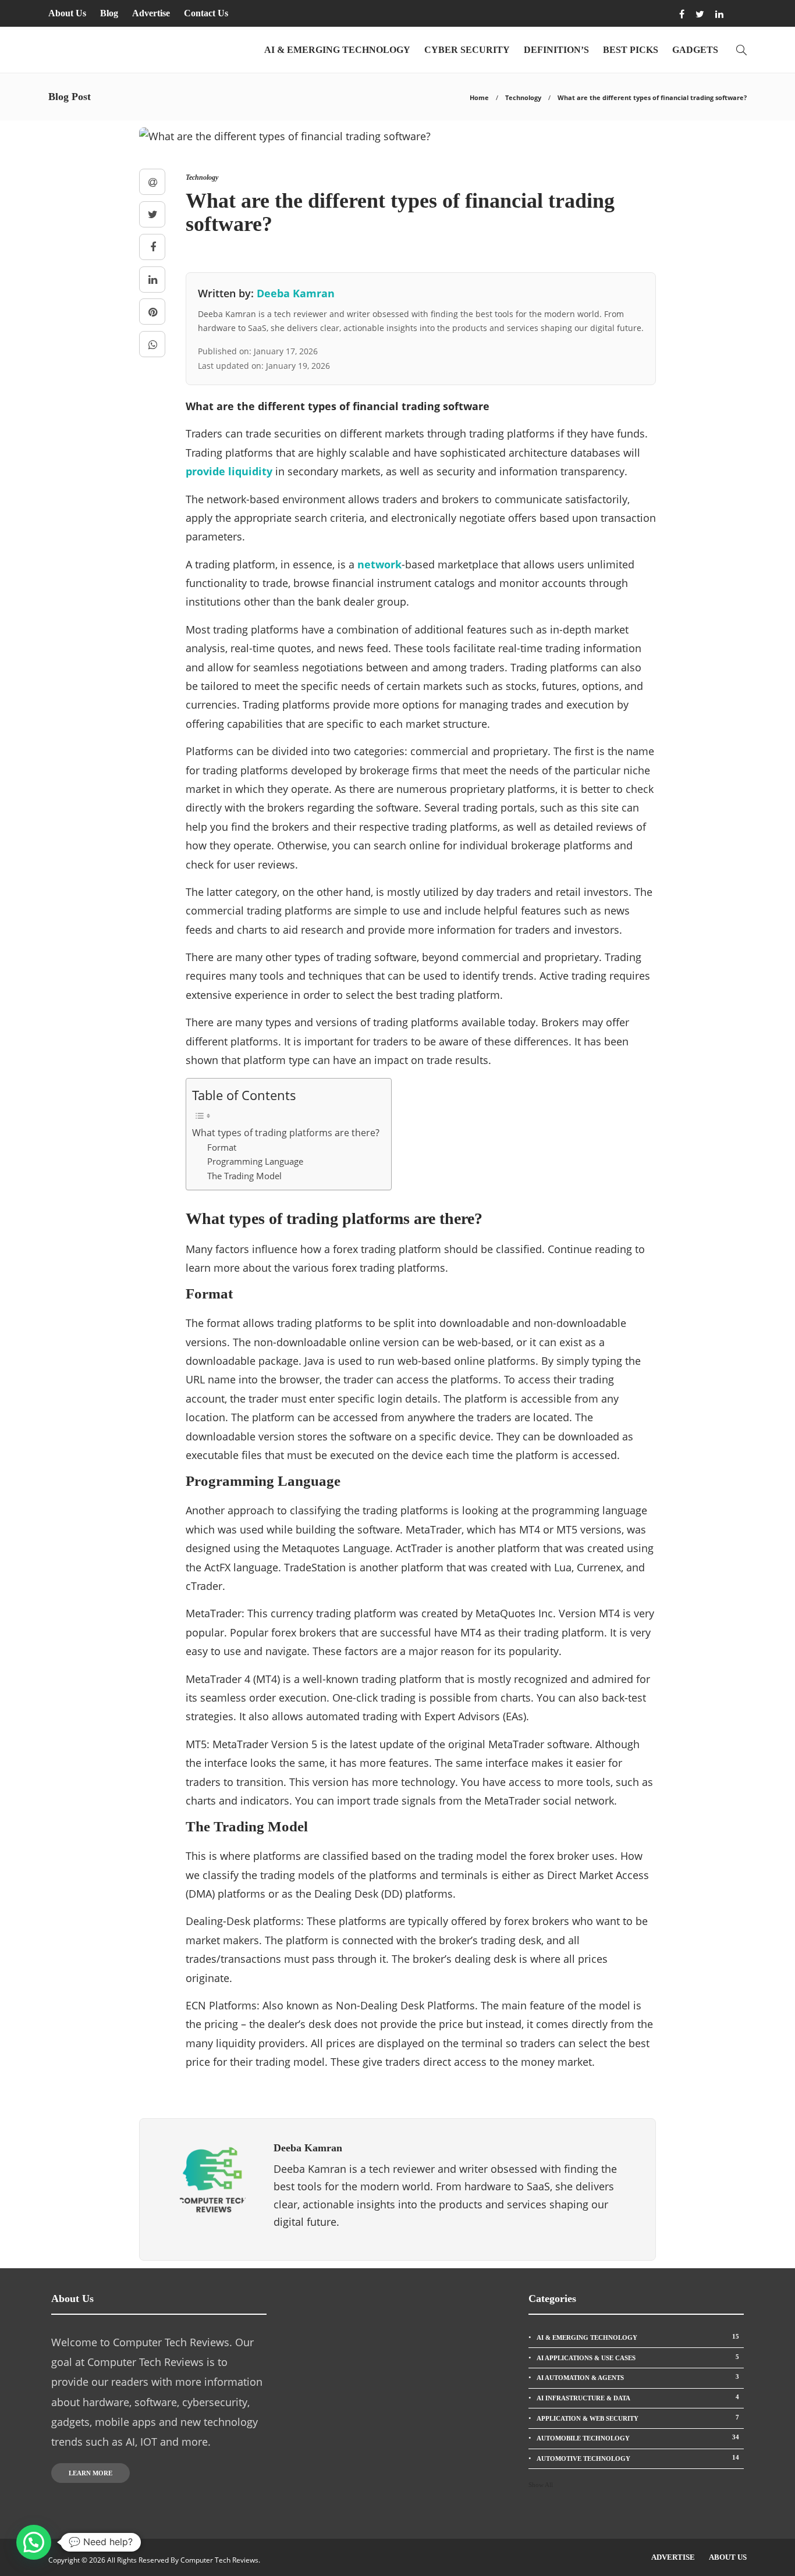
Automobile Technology (638, 2438)
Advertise (151, 13)
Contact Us (206, 13)
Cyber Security (467, 50)
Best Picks (631, 50)
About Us (67, 13)
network (379, 564)
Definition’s (556, 50)
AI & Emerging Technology (337, 50)
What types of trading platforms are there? (286, 1133)
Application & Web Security (638, 2418)
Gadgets (695, 50)
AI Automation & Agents (638, 2377)
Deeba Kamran (296, 293)
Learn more (90, 2473)
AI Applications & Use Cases (638, 2357)
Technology (523, 97)
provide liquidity (229, 471)
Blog (109, 13)
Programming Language (255, 1161)
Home (479, 97)
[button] (34, 2542)
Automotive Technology (638, 2458)
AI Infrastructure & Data (638, 2397)
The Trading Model (244, 1176)
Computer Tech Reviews (219, 2560)
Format (222, 1147)
